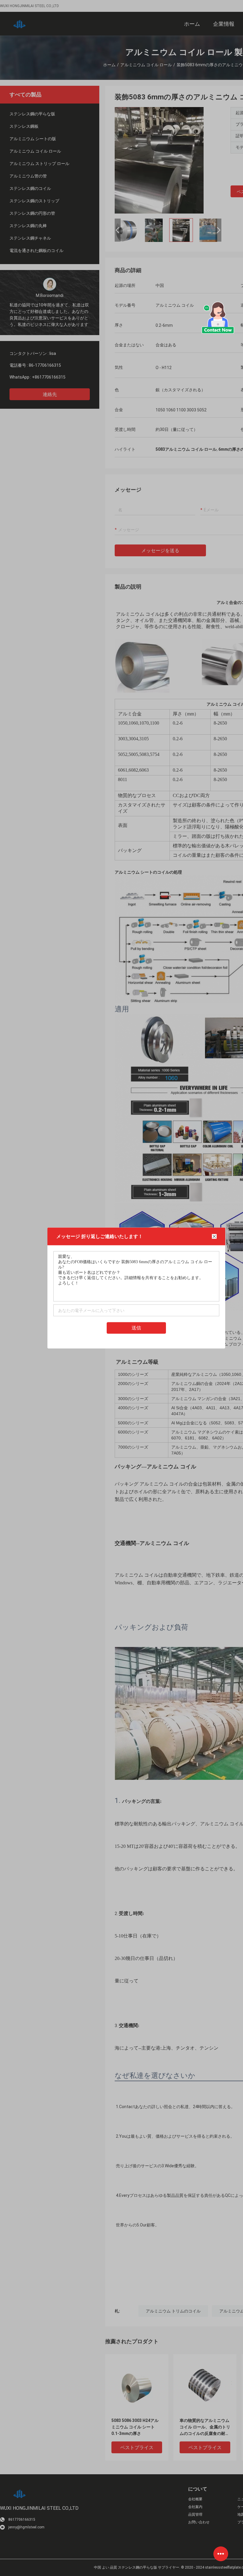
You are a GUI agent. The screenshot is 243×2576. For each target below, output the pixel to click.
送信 (136, 1328)
